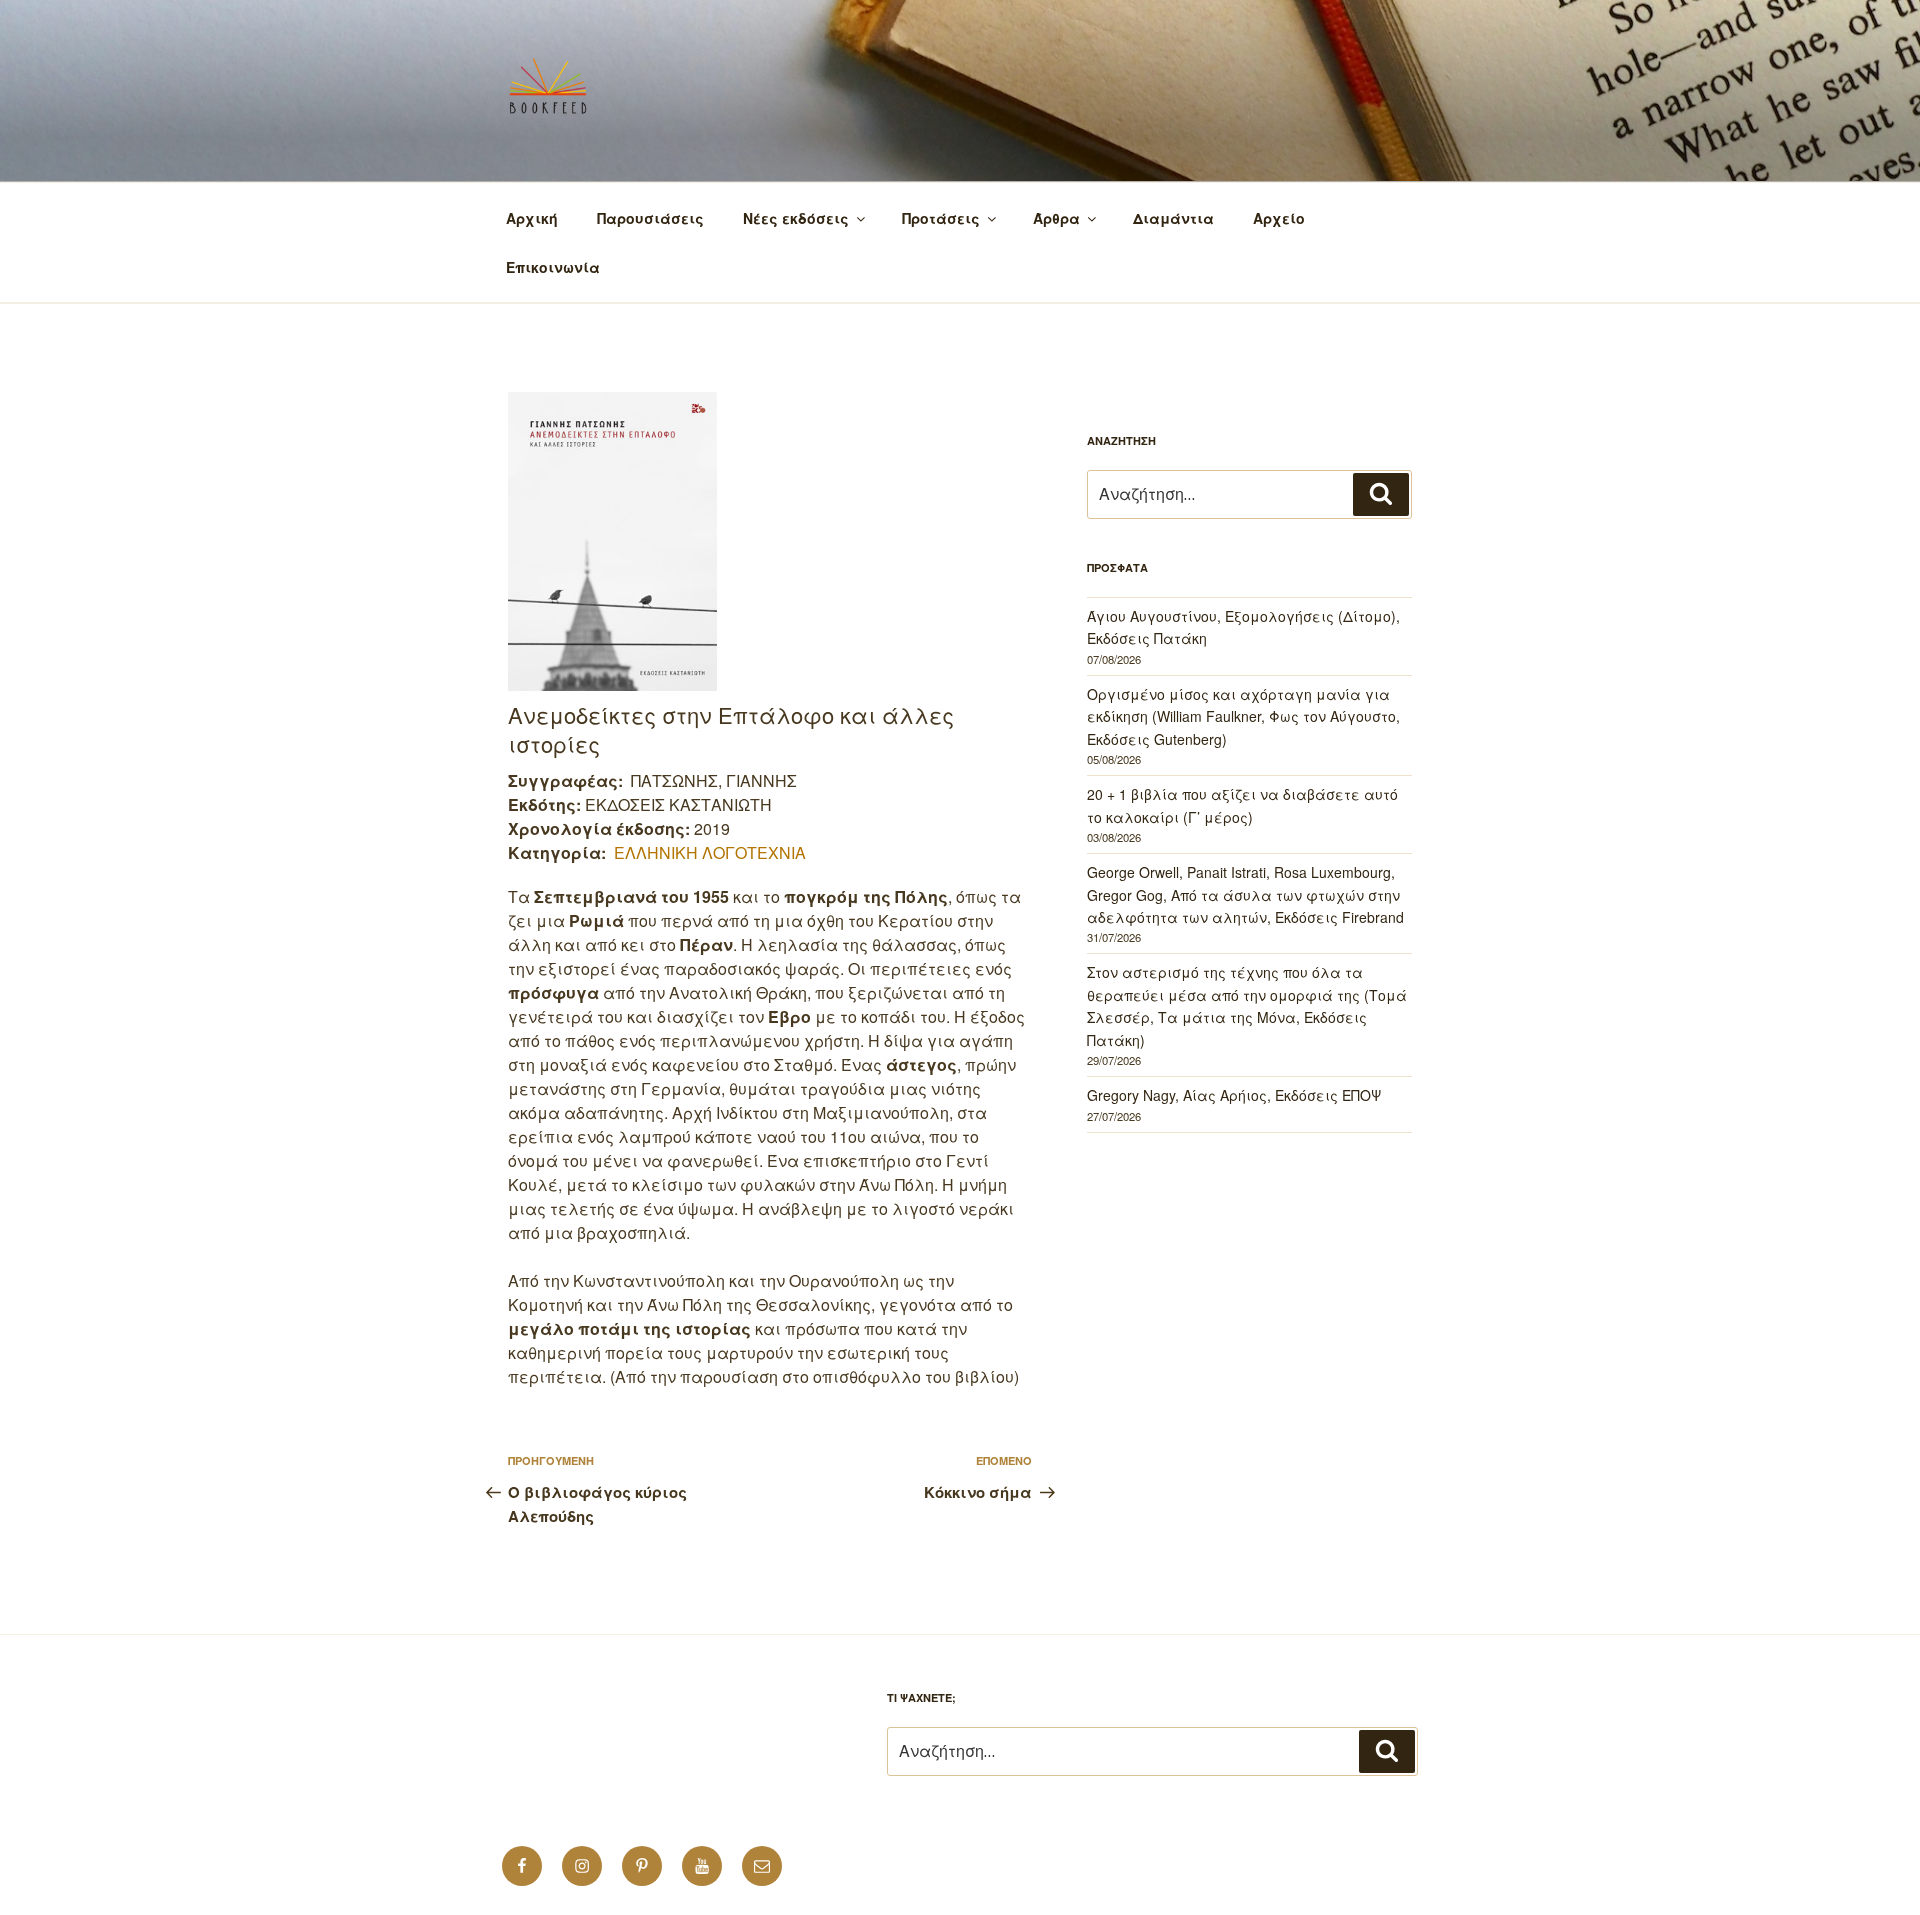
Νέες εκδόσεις (796, 218)
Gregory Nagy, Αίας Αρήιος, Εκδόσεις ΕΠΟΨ (1234, 1095)
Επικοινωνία (553, 267)
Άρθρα (1056, 218)
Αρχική (532, 218)
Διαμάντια (1173, 218)
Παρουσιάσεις (650, 218)
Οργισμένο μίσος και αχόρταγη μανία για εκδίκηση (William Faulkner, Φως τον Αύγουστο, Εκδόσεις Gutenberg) (1243, 716)
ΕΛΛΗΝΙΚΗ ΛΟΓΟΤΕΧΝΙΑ (710, 852)
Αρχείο (1279, 218)
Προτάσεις (941, 218)
